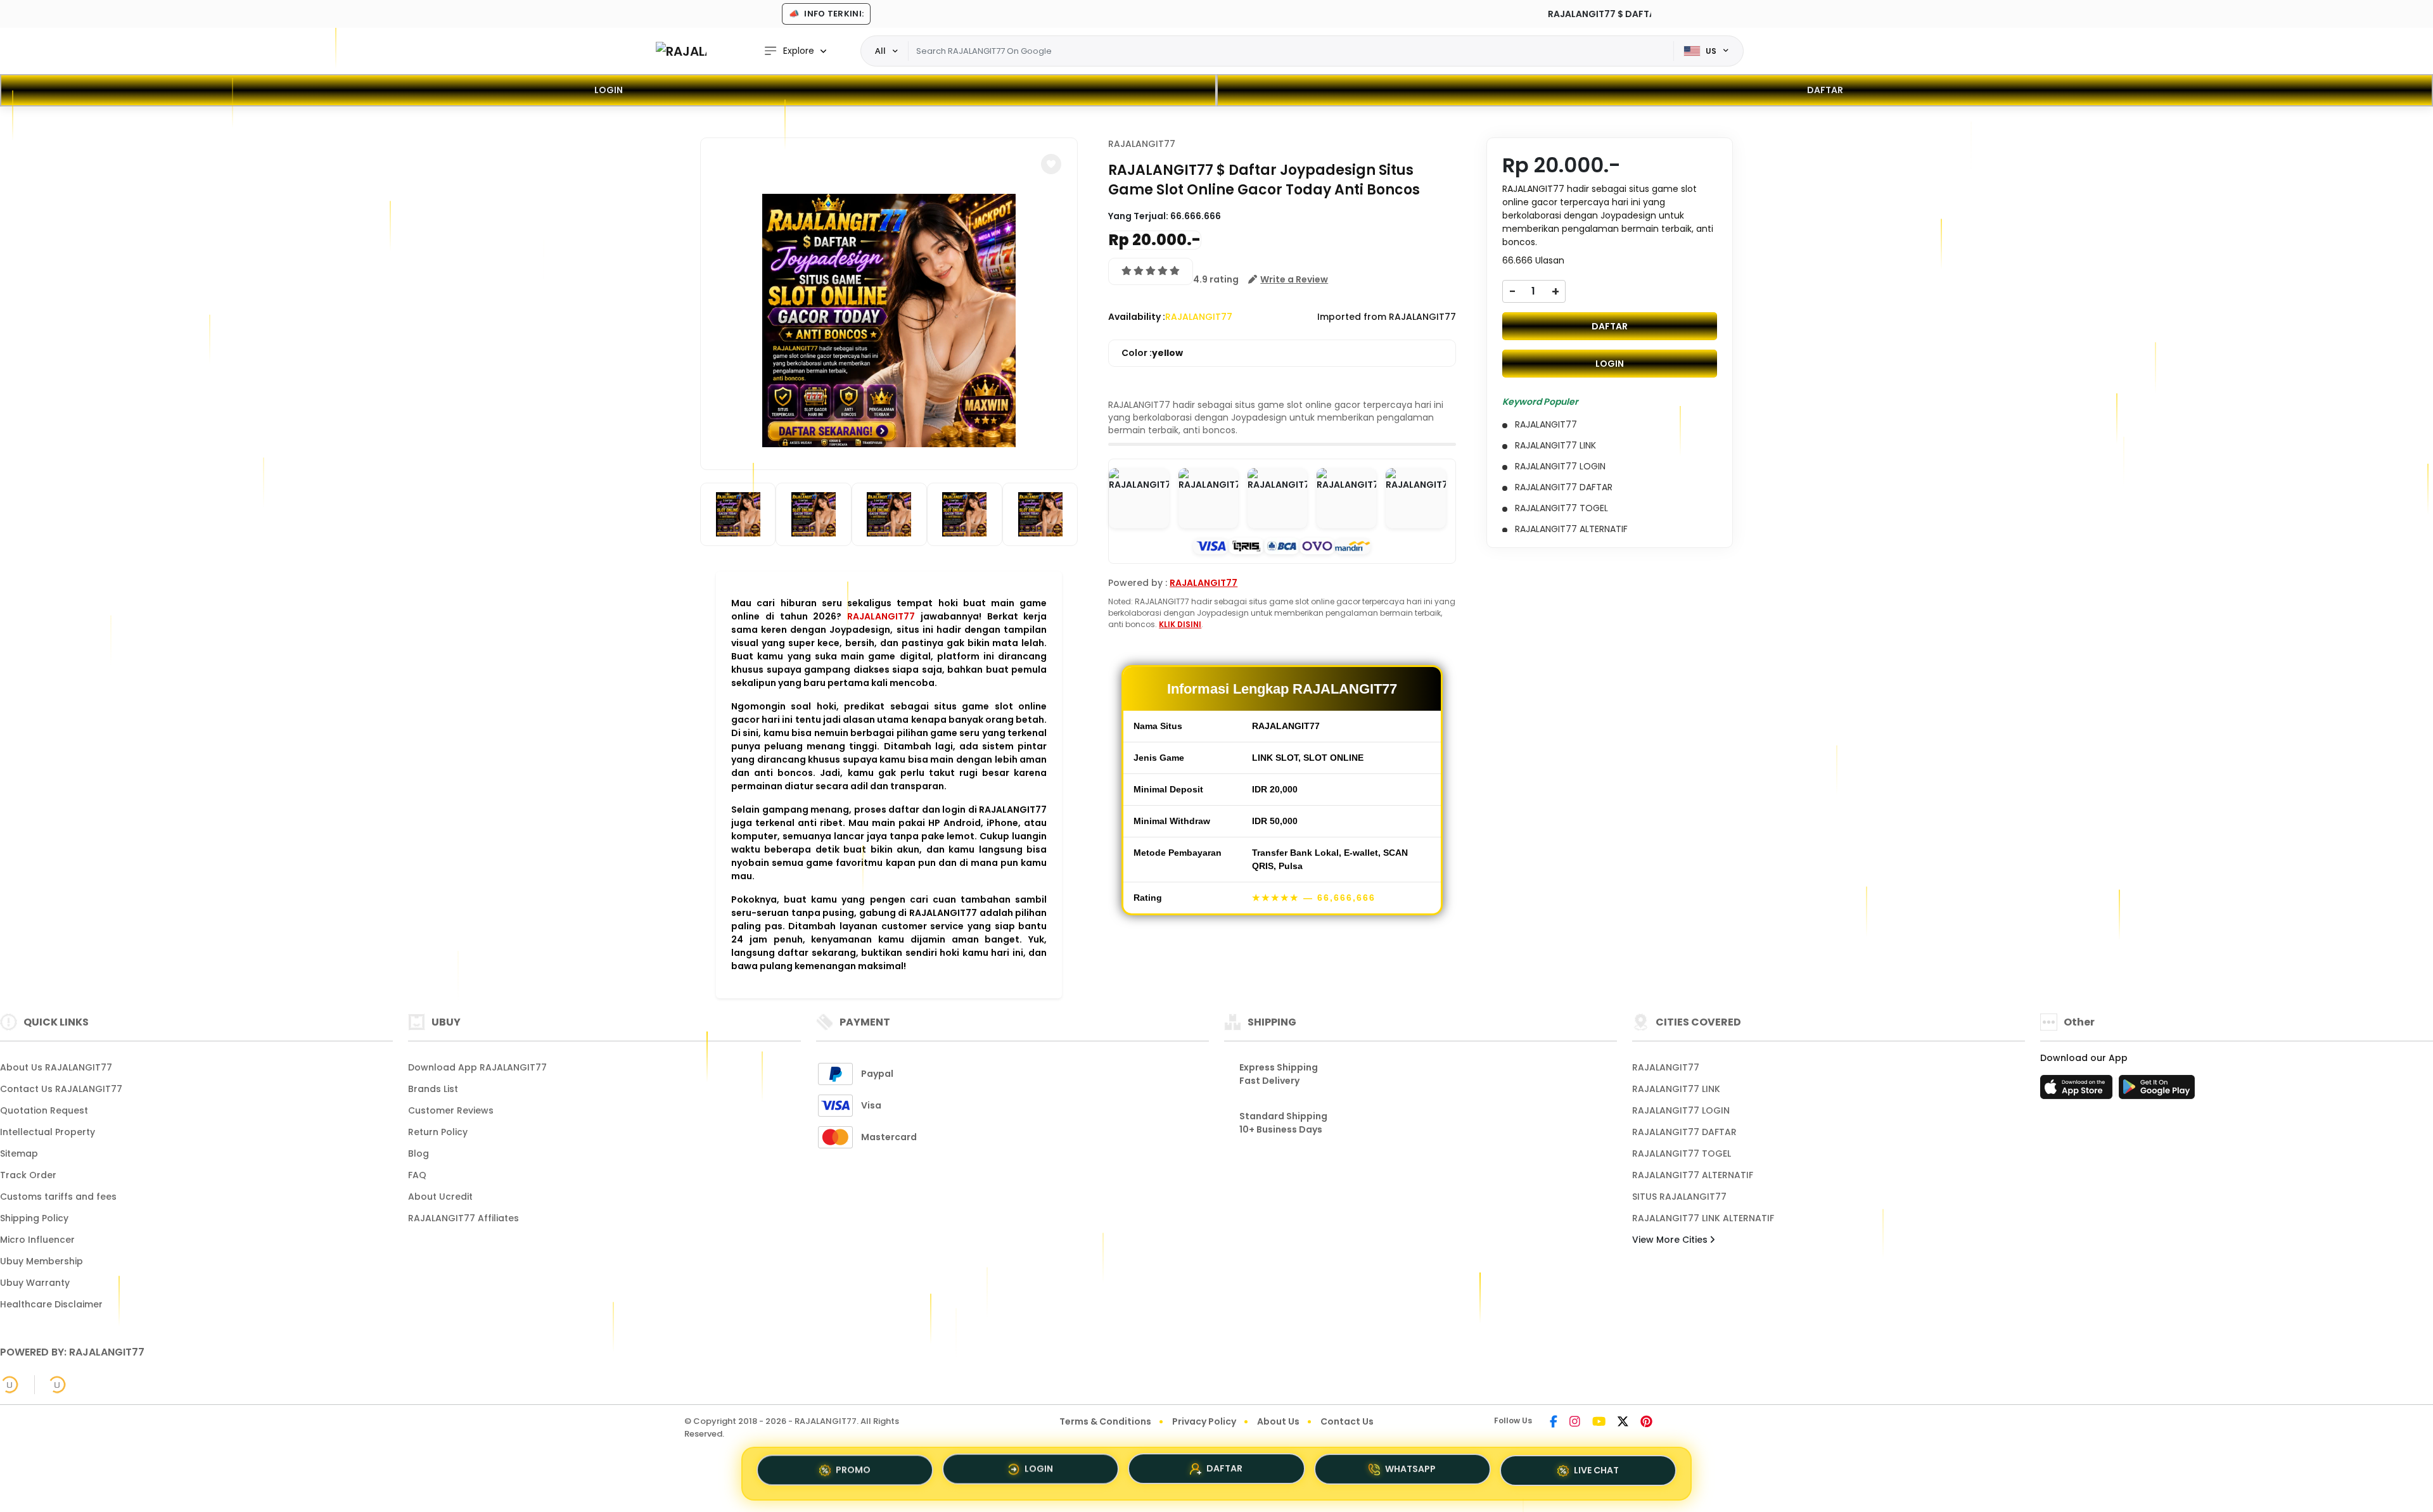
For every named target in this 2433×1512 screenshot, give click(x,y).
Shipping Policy (34, 1218)
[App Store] (2078, 1091)
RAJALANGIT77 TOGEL (1682, 1153)
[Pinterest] (1646, 1423)
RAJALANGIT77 (881, 616)
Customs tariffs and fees (58, 1197)
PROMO (853, 1470)
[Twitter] (1623, 1423)
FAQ (417, 1175)
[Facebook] (1554, 1423)
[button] (1051, 164)
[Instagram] (1575, 1423)
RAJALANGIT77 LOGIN (1681, 1110)
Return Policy (438, 1132)
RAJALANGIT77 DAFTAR (1684, 1132)
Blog (418, 1153)
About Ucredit (440, 1197)
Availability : (1137, 317)
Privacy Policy (1204, 1421)
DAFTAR (1825, 90)
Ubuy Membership (42, 1261)
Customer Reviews (451, 1110)
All (880, 51)
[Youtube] (1599, 1423)
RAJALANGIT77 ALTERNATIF (1693, 1175)
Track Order (28, 1175)
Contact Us (1347, 1421)
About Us (1278, 1421)
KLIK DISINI (1180, 624)
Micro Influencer (37, 1240)
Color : (1152, 353)
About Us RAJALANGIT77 (56, 1067)
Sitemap (19, 1153)
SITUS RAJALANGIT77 (1679, 1197)
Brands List (433, 1089)
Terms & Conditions (1105, 1421)
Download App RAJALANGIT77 (477, 1067)
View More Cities (1671, 1240)
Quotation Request (44, 1110)
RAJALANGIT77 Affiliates (463, 1218)
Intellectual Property (48, 1132)
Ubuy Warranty (35, 1283)
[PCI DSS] (10, 1385)
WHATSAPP (1410, 1473)
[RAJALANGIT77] (681, 51)
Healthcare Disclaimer (51, 1304)
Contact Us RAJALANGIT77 (61, 1089)
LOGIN (609, 90)
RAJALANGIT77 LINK (1676, 1089)
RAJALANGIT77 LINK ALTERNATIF (1703, 1218)
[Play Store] (2157, 1091)
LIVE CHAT (1596, 1473)
